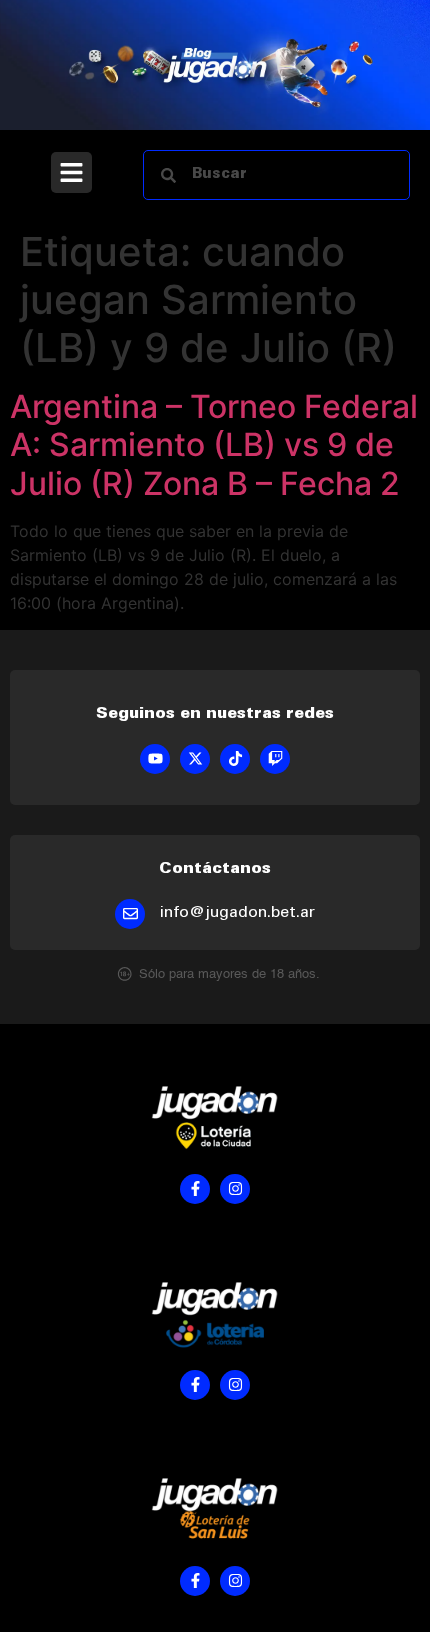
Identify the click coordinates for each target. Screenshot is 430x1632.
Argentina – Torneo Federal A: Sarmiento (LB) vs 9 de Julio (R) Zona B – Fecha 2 (214, 445)
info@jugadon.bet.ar (237, 913)
